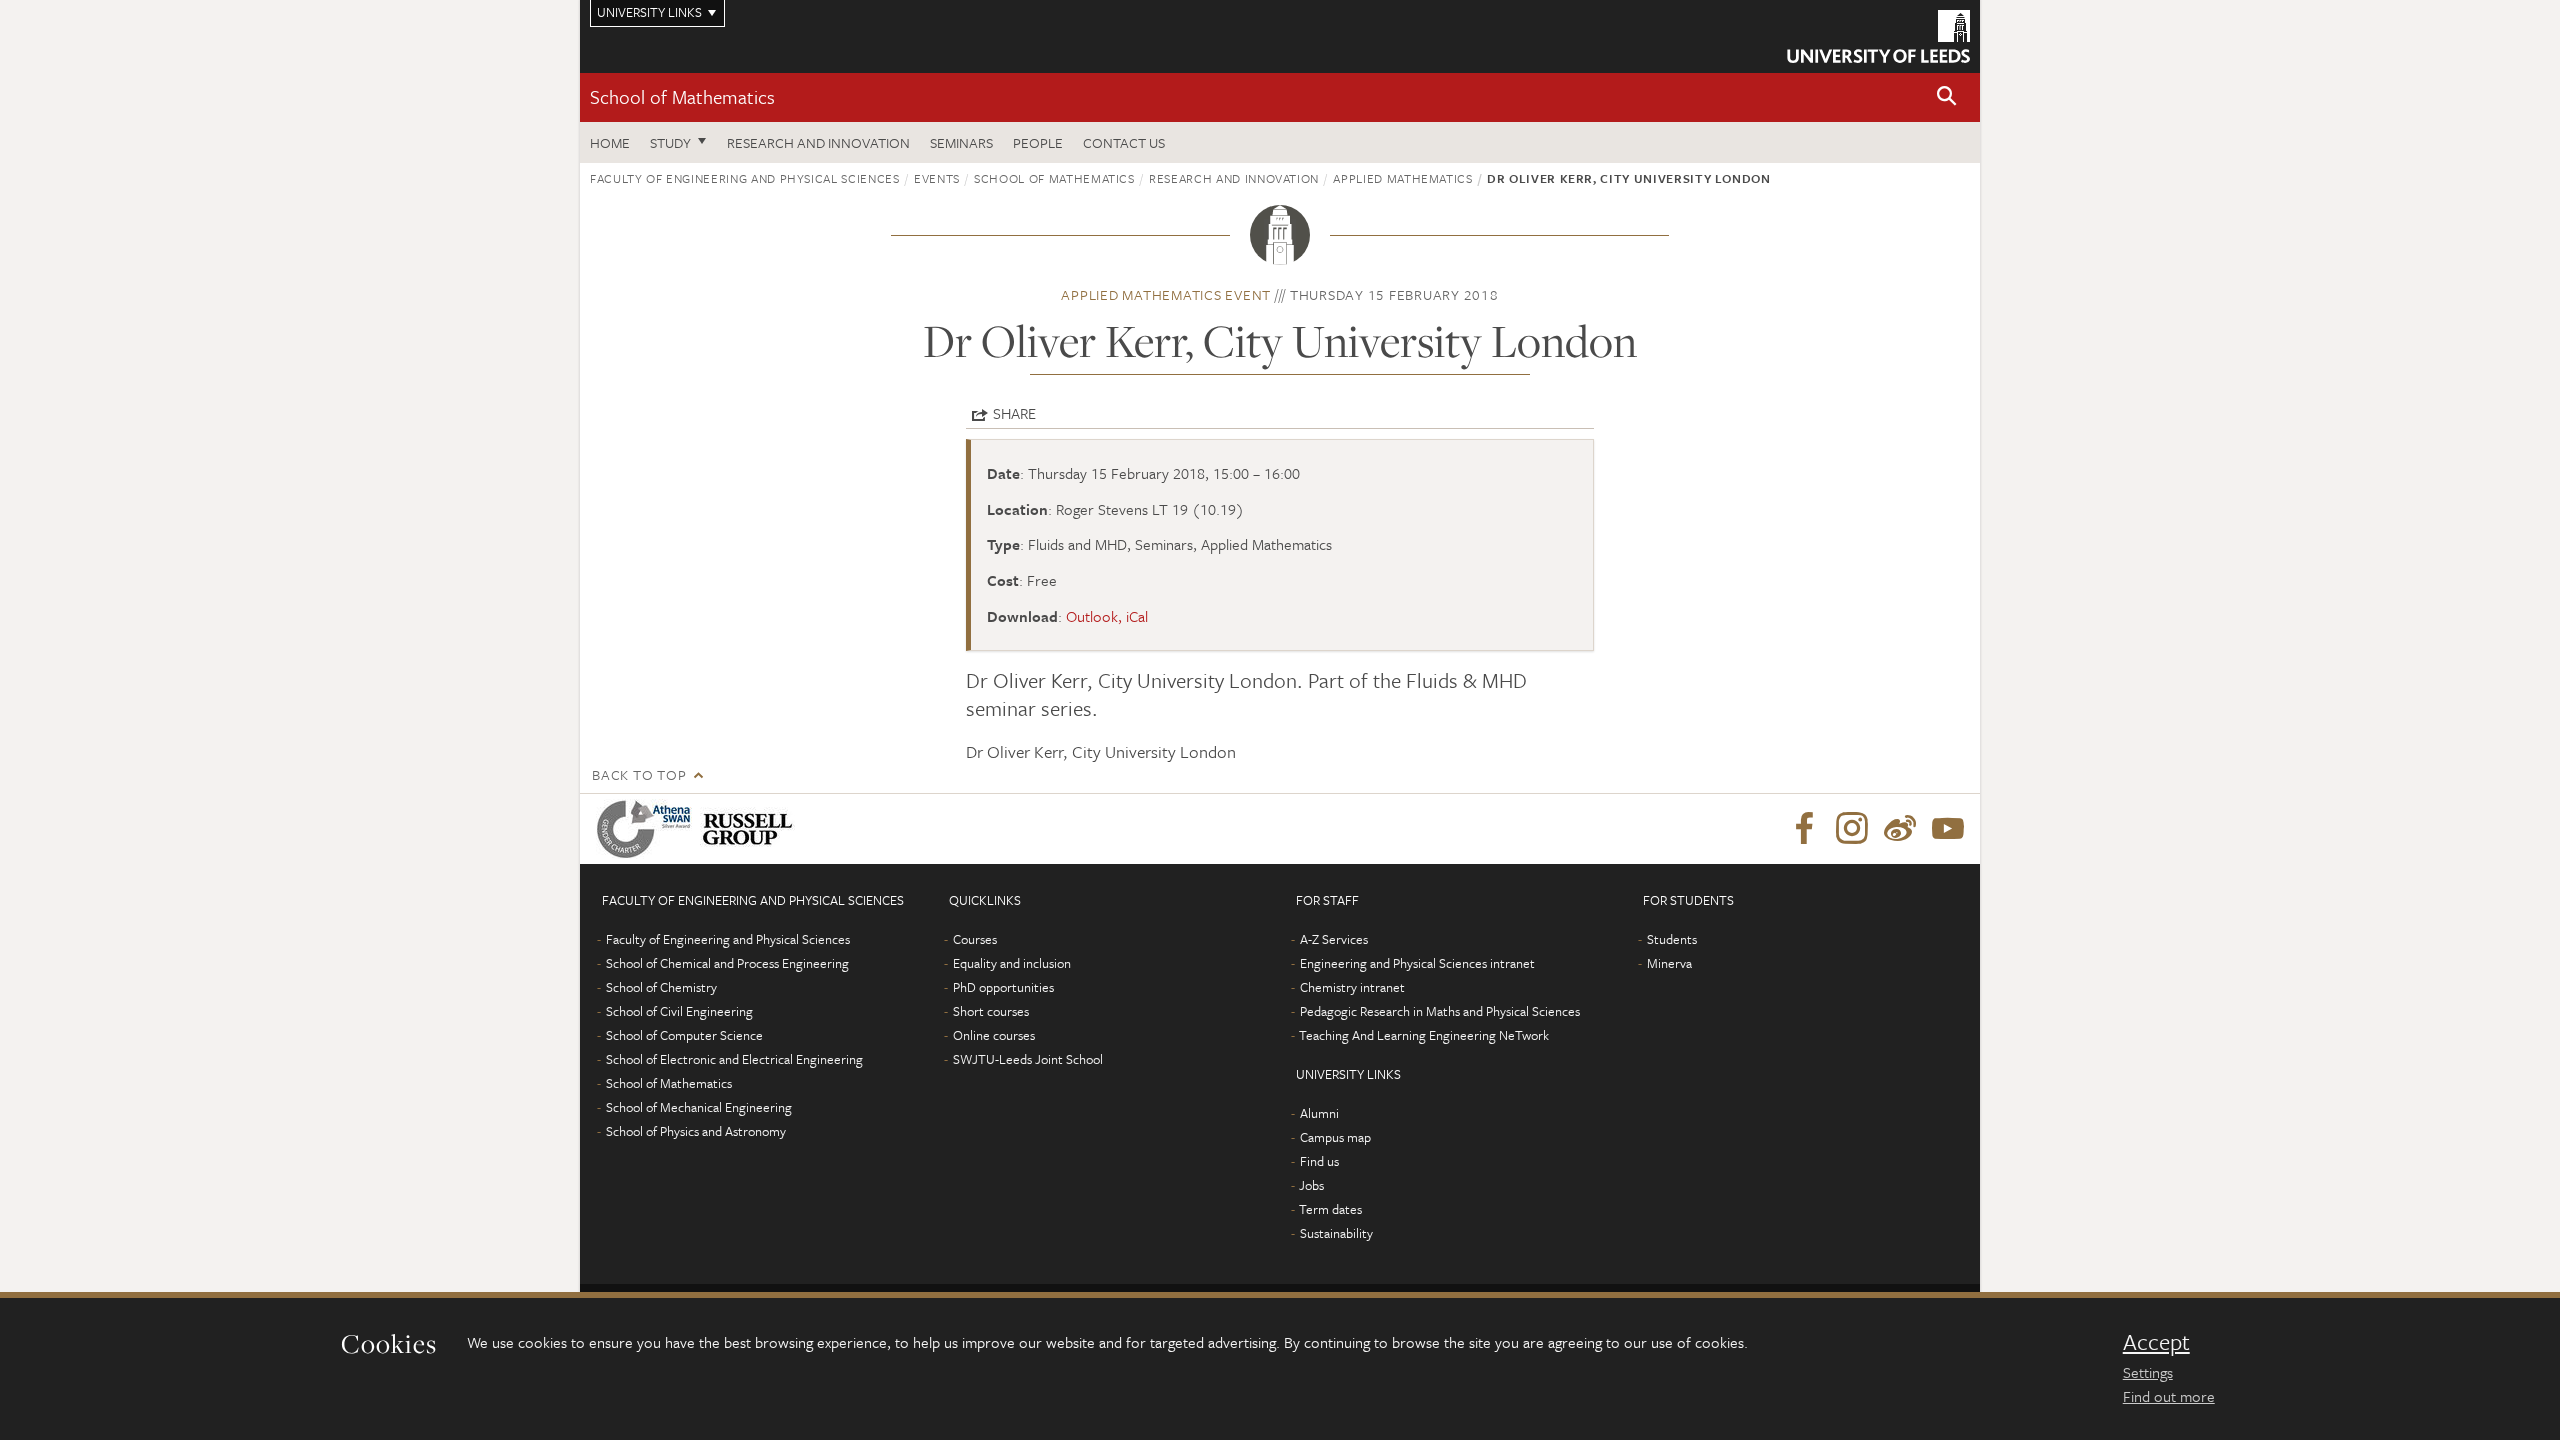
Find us (1319, 1161)
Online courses (994, 1035)
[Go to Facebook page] (1804, 829)
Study (670, 142)
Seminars (961, 142)
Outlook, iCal (1107, 616)
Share (1014, 413)
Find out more (2169, 1396)
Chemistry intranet (1352, 987)
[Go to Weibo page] (1900, 829)
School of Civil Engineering (679, 1011)
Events (937, 178)
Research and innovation (1234, 178)
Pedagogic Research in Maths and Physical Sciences (1440, 1011)
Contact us (1124, 142)
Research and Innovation (818, 142)
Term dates (1330, 1209)
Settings (2148, 1372)
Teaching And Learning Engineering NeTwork (1424, 1035)
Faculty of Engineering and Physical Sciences (745, 178)
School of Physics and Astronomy (696, 1131)
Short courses (991, 1011)
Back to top (639, 774)
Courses (975, 939)
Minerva (1669, 963)
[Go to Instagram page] (1852, 829)
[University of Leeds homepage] (1878, 36)
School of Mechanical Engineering (699, 1107)
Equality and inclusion (1012, 963)
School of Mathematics (682, 96)
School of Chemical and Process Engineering (727, 963)
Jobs (1311, 1185)
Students (1672, 939)
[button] (1947, 97)
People (1038, 142)
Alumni (1319, 1113)
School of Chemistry (661, 987)
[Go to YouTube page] (1948, 829)
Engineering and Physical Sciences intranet (1417, 963)
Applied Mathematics (1402, 178)
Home (610, 142)
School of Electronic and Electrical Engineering (734, 1059)
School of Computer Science (684, 1035)
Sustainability (1336, 1233)
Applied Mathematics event (1166, 294)
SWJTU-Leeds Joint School (1028, 1059)
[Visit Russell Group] (751, 829)
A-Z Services (1334, 939)
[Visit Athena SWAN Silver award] (648, 829)
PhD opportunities (1003, 987)
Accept (2156, 1342)
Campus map (1335, 1137)
